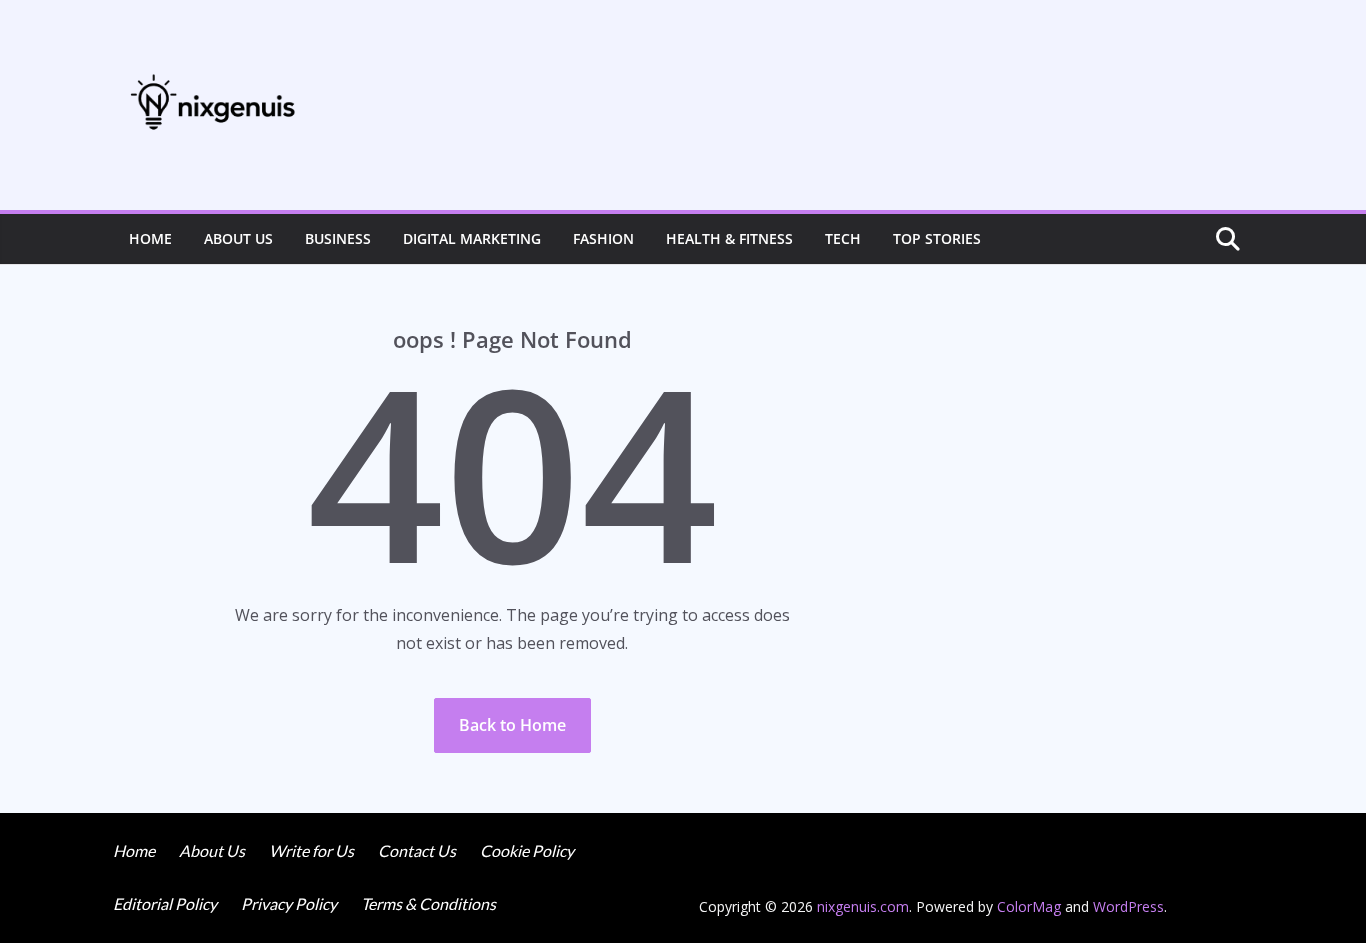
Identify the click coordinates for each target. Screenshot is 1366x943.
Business (338, 238)
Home (150, 238)
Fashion (603, 238)
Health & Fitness (729, 238)
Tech (843, 238)
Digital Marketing (472, 238)
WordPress (1128, 906)
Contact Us (417, 850)
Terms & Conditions (428, 903)
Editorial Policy (165, 903)
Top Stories (937, 238)
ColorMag (1029, 906)
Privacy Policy (289, 903)
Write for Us (311, 850)
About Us (238, 238)
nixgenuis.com (863, 906)
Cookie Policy (527, 850)
